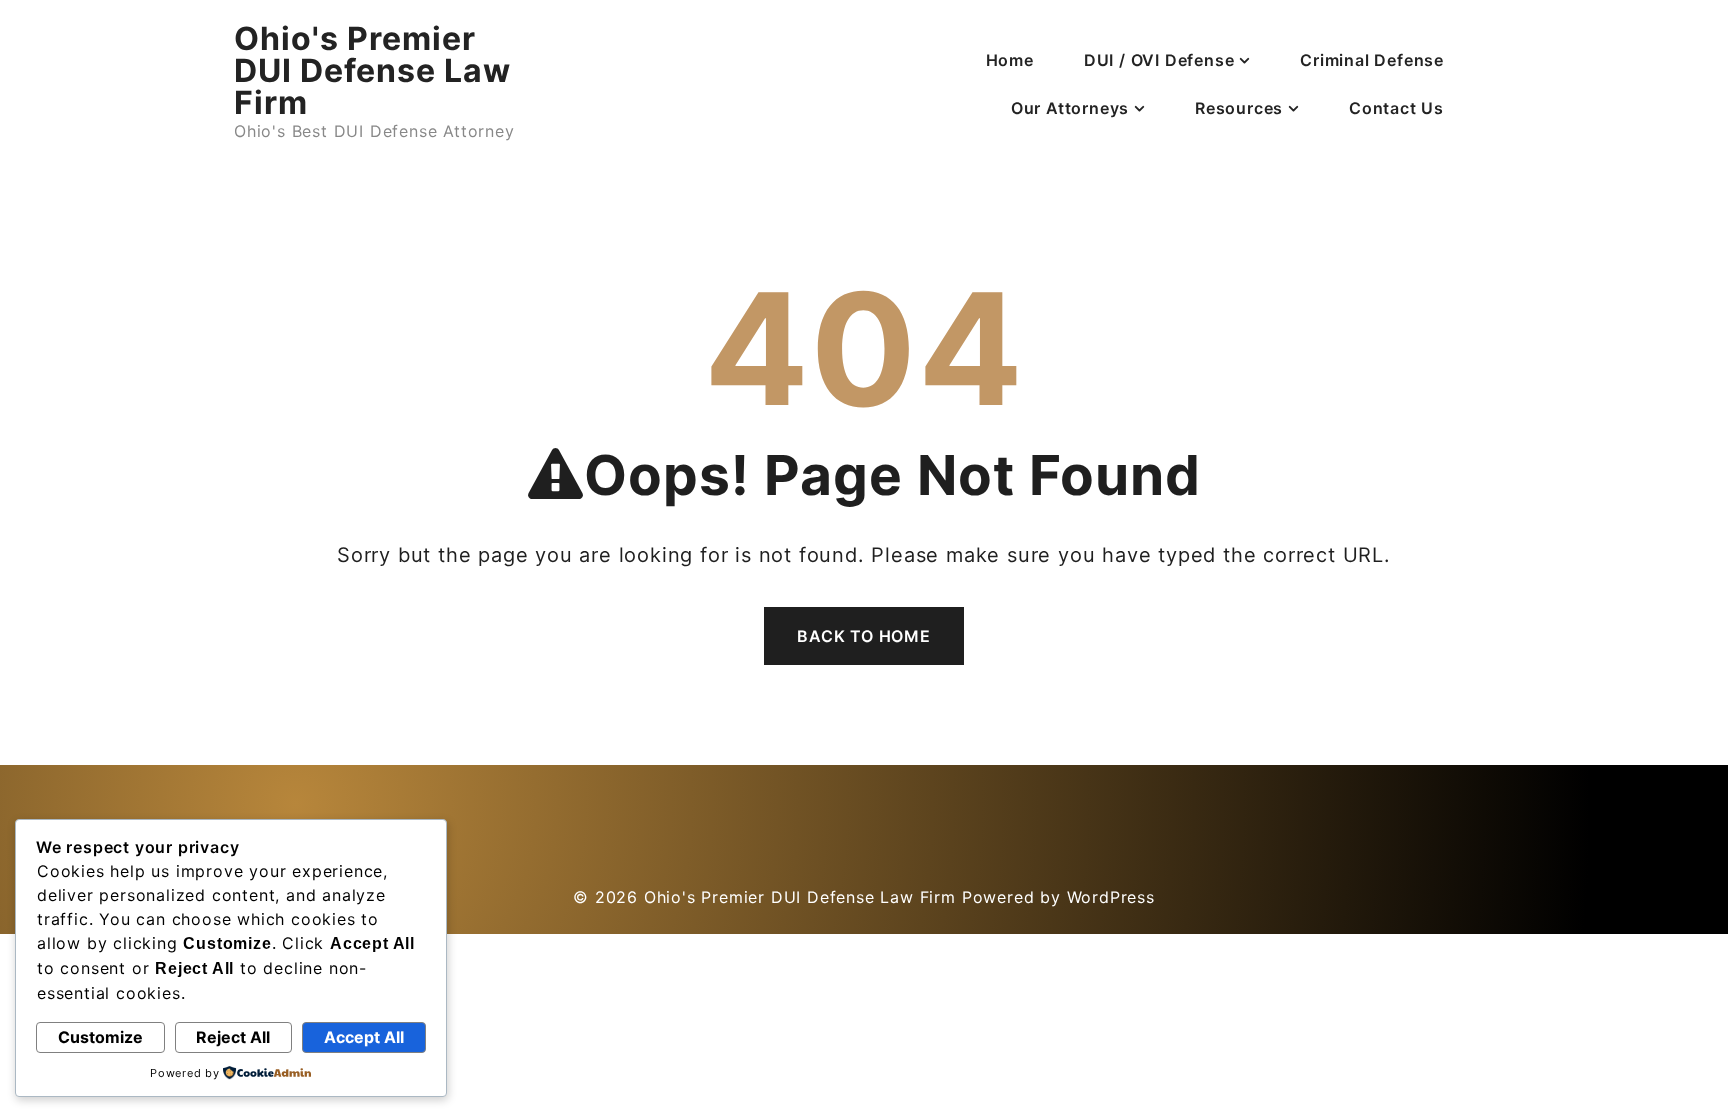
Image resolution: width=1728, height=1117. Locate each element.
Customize (100, 1037)
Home (1010, 60)
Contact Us (1396, 108)
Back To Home (864, 636)
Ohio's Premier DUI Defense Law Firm (372, 70)
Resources (1239, 108)
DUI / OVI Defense (1159, 60)
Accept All (364, 1037)
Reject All (233, 1037)
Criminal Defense (1372, 60)
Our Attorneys (1070, 108)
